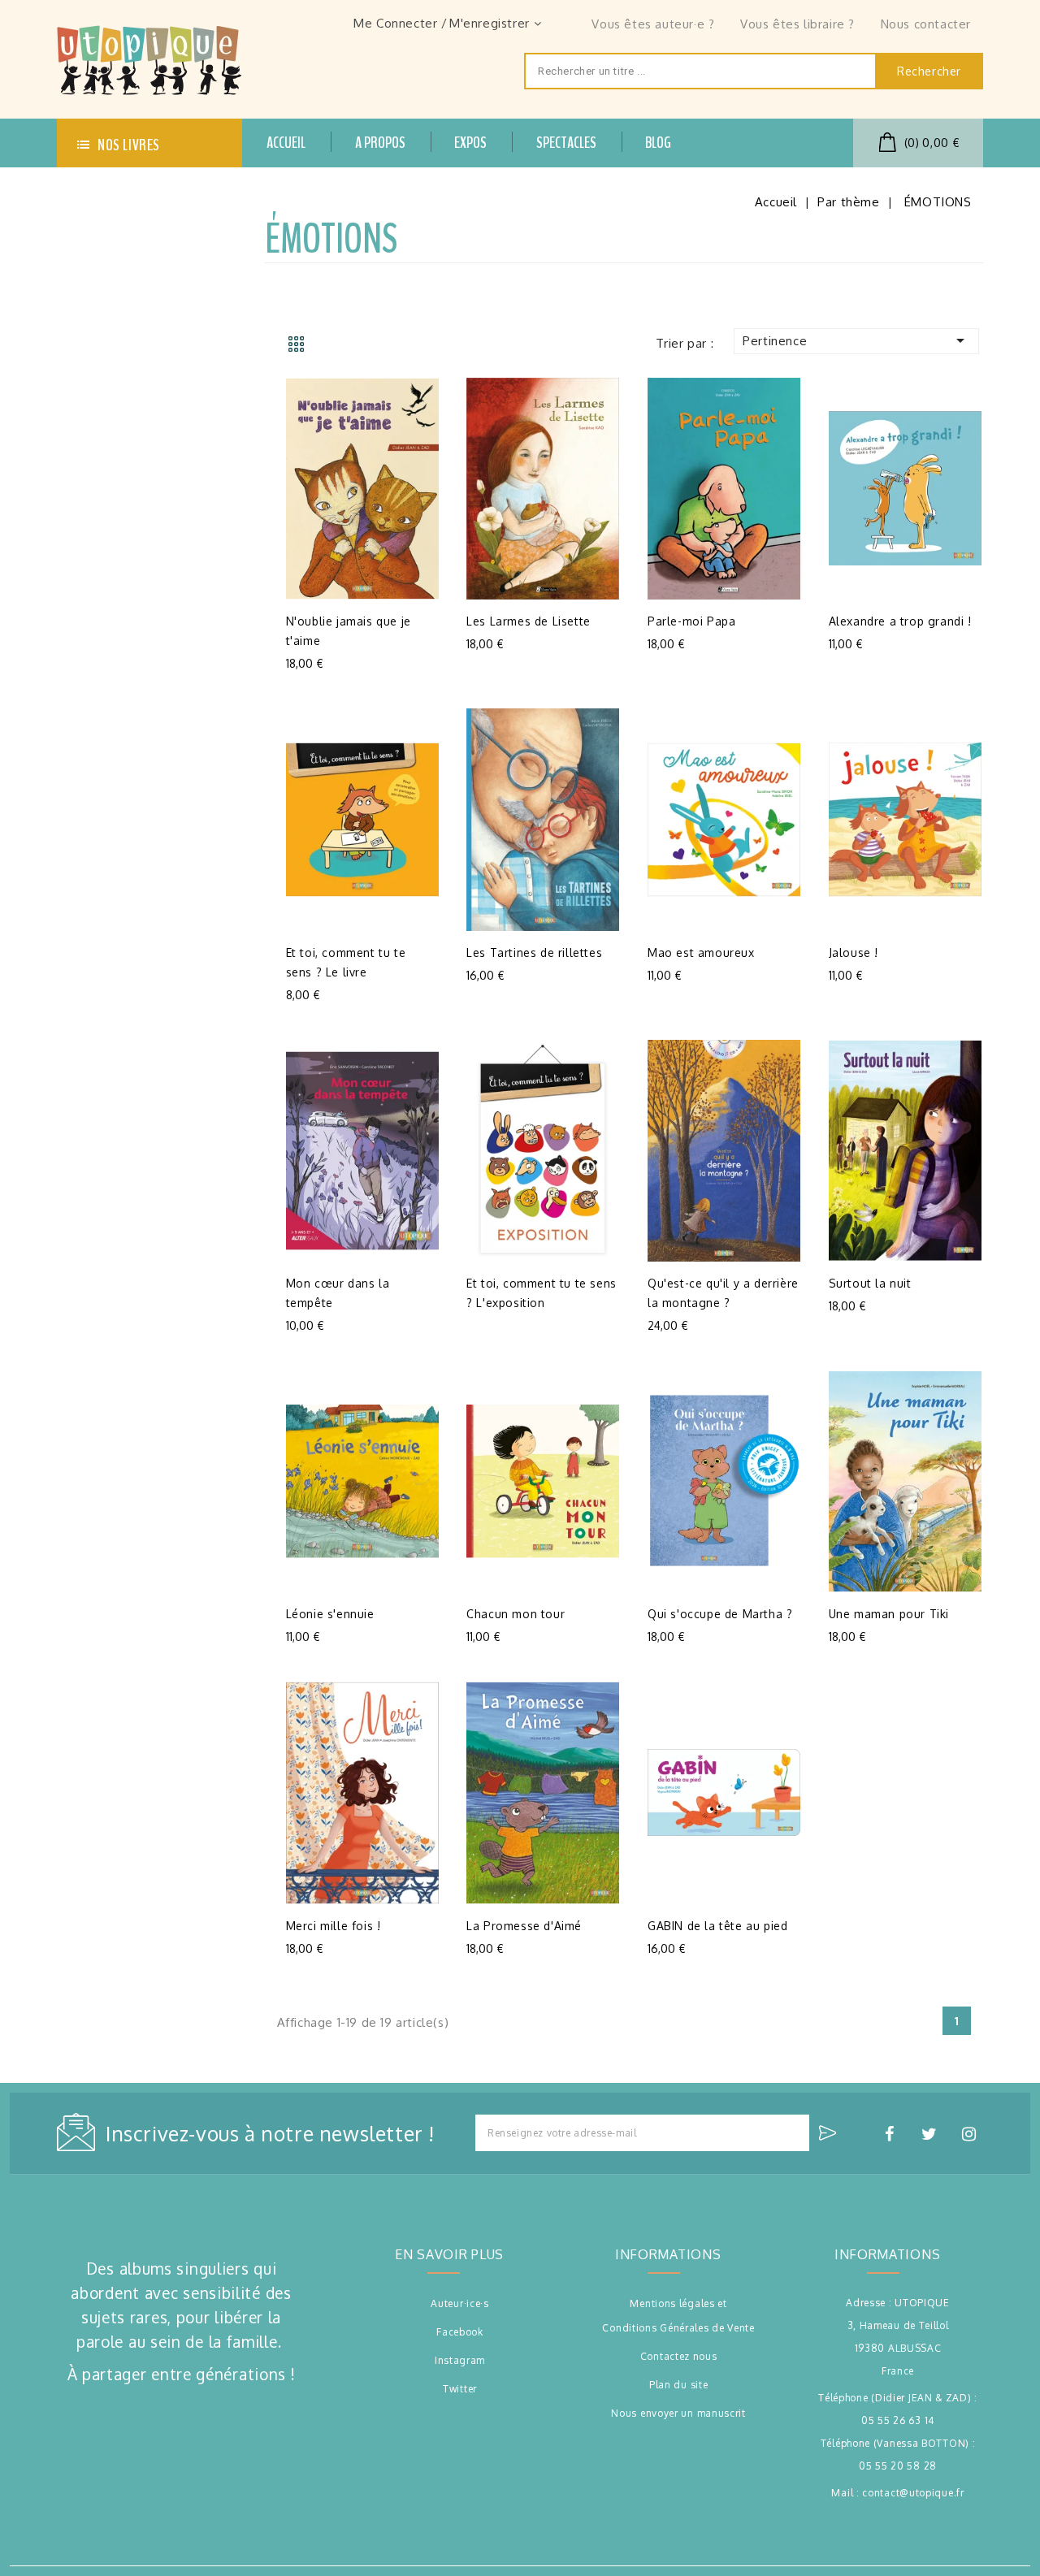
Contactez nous (679, 2356)
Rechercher (929, 71)
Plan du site (678, 2385)
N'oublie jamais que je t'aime (349, 631)
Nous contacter (926, 24)
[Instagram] (972, 2134)
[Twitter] (931, 2134)
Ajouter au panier (303, 658)
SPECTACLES (566, 143)
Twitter (460, 2389)
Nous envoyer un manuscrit (678, 2413)
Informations (887, 2254)
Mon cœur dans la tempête (338, 1293)
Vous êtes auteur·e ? (653, 24)
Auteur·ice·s (459, 2303)
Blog (658, 143)
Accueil (286, 143)
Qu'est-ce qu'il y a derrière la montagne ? (723, 1293)
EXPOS (470, 143)
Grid (296, 344)
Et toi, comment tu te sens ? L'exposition (542, 1293)
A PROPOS (380, 143)
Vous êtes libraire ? (797, 24)
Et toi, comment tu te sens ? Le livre (346, 962)
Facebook (460, 2332)
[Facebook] (891, 2134)
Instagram (460, 2360)
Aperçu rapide (264, 658)
